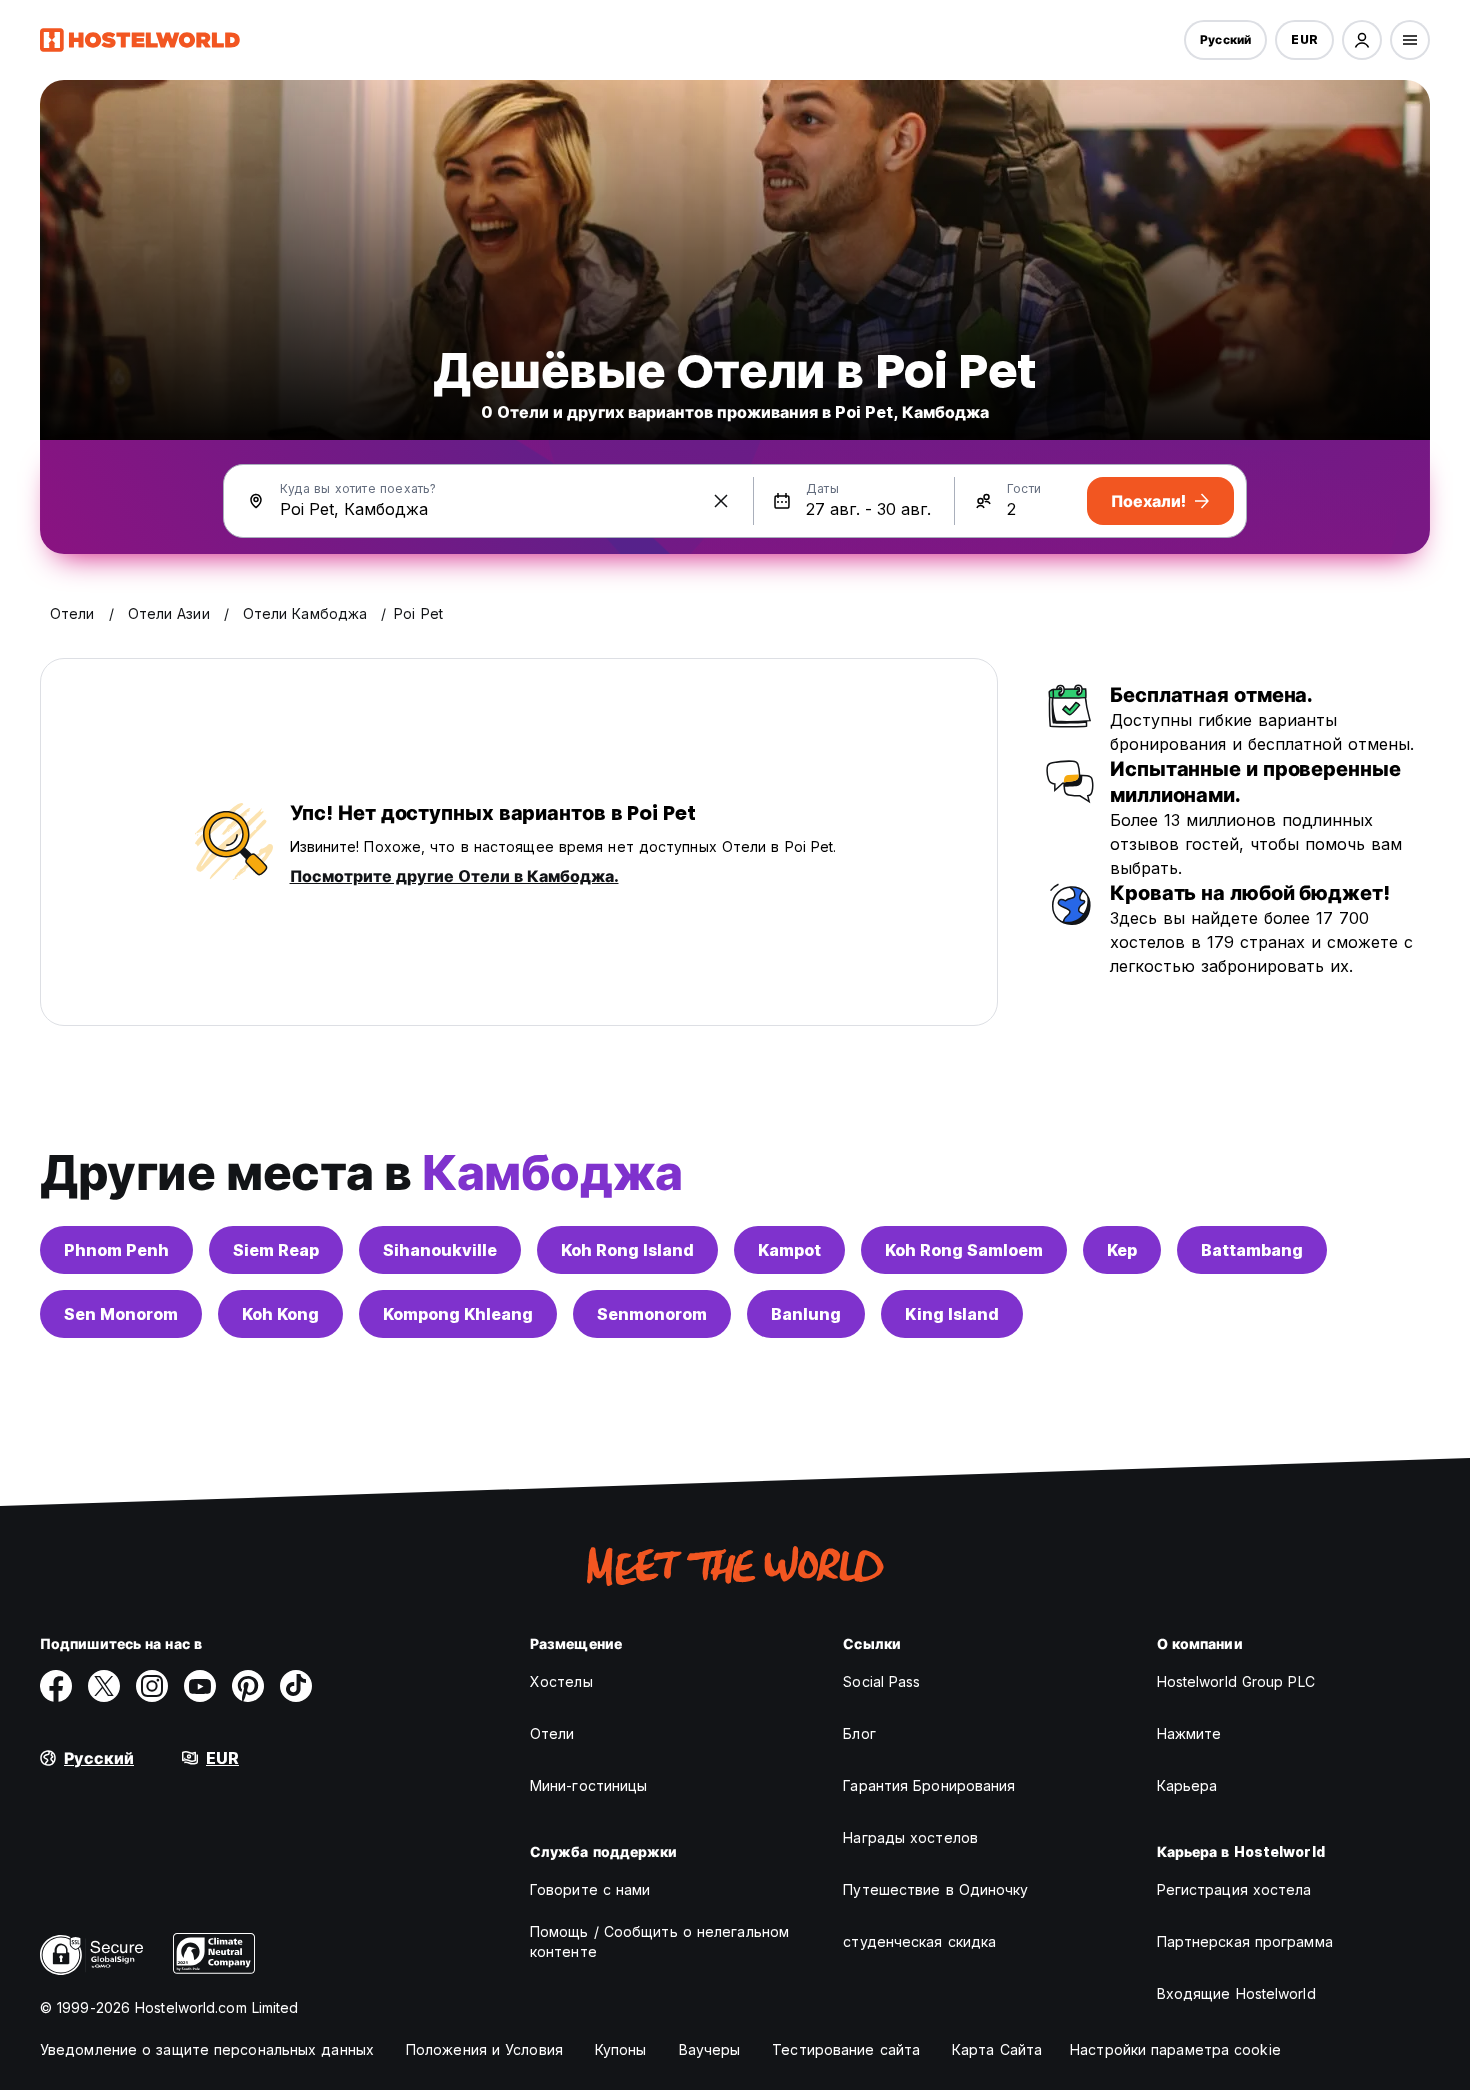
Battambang (1252, 1250)
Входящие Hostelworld (1236, 1993)
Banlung (806, 1314)
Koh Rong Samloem (964, 1250)
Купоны (621, 2049)
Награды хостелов (910, 1837)
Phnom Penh (116, 1250)
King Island (952, 1314)
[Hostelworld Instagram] (152, 1686)
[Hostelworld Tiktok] (296, 1686)
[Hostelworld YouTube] (200, 1686)
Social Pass (881, 1681)
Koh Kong (280, 1314)
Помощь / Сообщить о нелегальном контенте (659, 1941)
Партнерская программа (1245, 1941)
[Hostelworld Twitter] (104, 1686)
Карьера (1187, 1785)
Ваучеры (710, 2049)
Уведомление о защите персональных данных (207, 2049)
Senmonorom (652, 1314)
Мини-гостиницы (588, 1785)
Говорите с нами (590, 1889)
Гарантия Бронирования (929, 1785)
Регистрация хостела (1234, 1889)
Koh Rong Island (627, 1250)
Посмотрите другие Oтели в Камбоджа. (454, 876)
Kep (1122, 1250)
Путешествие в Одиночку (935, 1889)
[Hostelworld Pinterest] (248, 1686)
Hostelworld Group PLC (1236, 1681)
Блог (859, 1733)
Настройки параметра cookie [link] (1175, 2049)
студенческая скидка (919, 1941)
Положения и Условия (484, 2049)
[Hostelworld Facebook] (56, 1686)
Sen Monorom (121, 1314)
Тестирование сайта (846, 2049)
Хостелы (561, 1681)
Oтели (552, 1733)
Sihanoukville (440, 1250)
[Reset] (721, 501)
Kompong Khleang (458, 1314)
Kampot (789, 1250)
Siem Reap (276, 1250)
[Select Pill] (1362, 40)
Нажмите (1189, 1733)
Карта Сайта (997, 2049)
